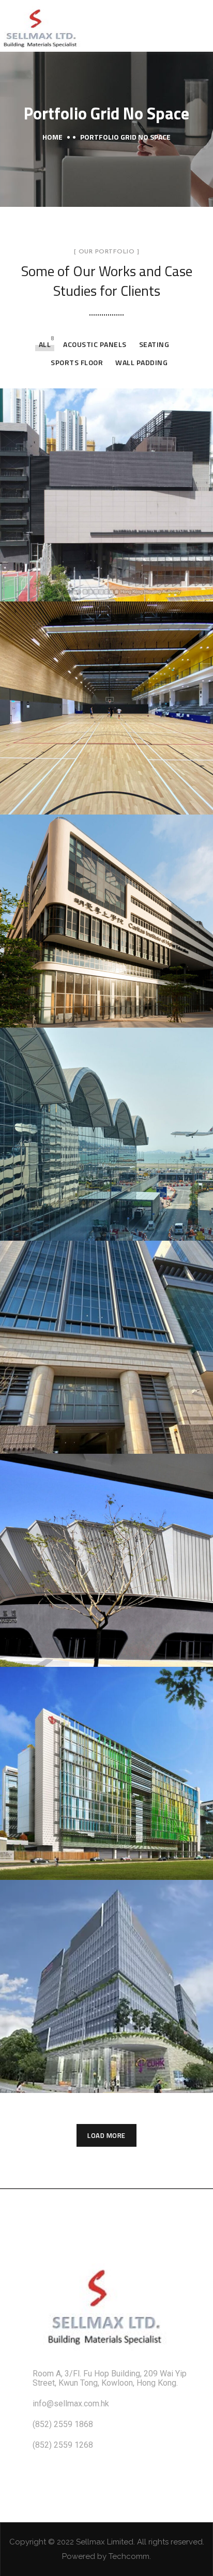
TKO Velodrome (66, 1651)
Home (52, 137)
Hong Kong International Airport (89, 1215)
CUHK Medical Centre (82, 2077)
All (45, 344)
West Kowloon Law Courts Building (94, 1437)
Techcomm (129, 2556)
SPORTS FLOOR (77, 362)
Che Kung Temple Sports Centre (90, 797)
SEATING (154, 344)
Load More (106, 2135)
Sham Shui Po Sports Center (99, 586)
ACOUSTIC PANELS (95, 344)
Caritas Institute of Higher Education (94, 1011)
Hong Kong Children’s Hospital (105, 1856)
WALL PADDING (141, 362)
